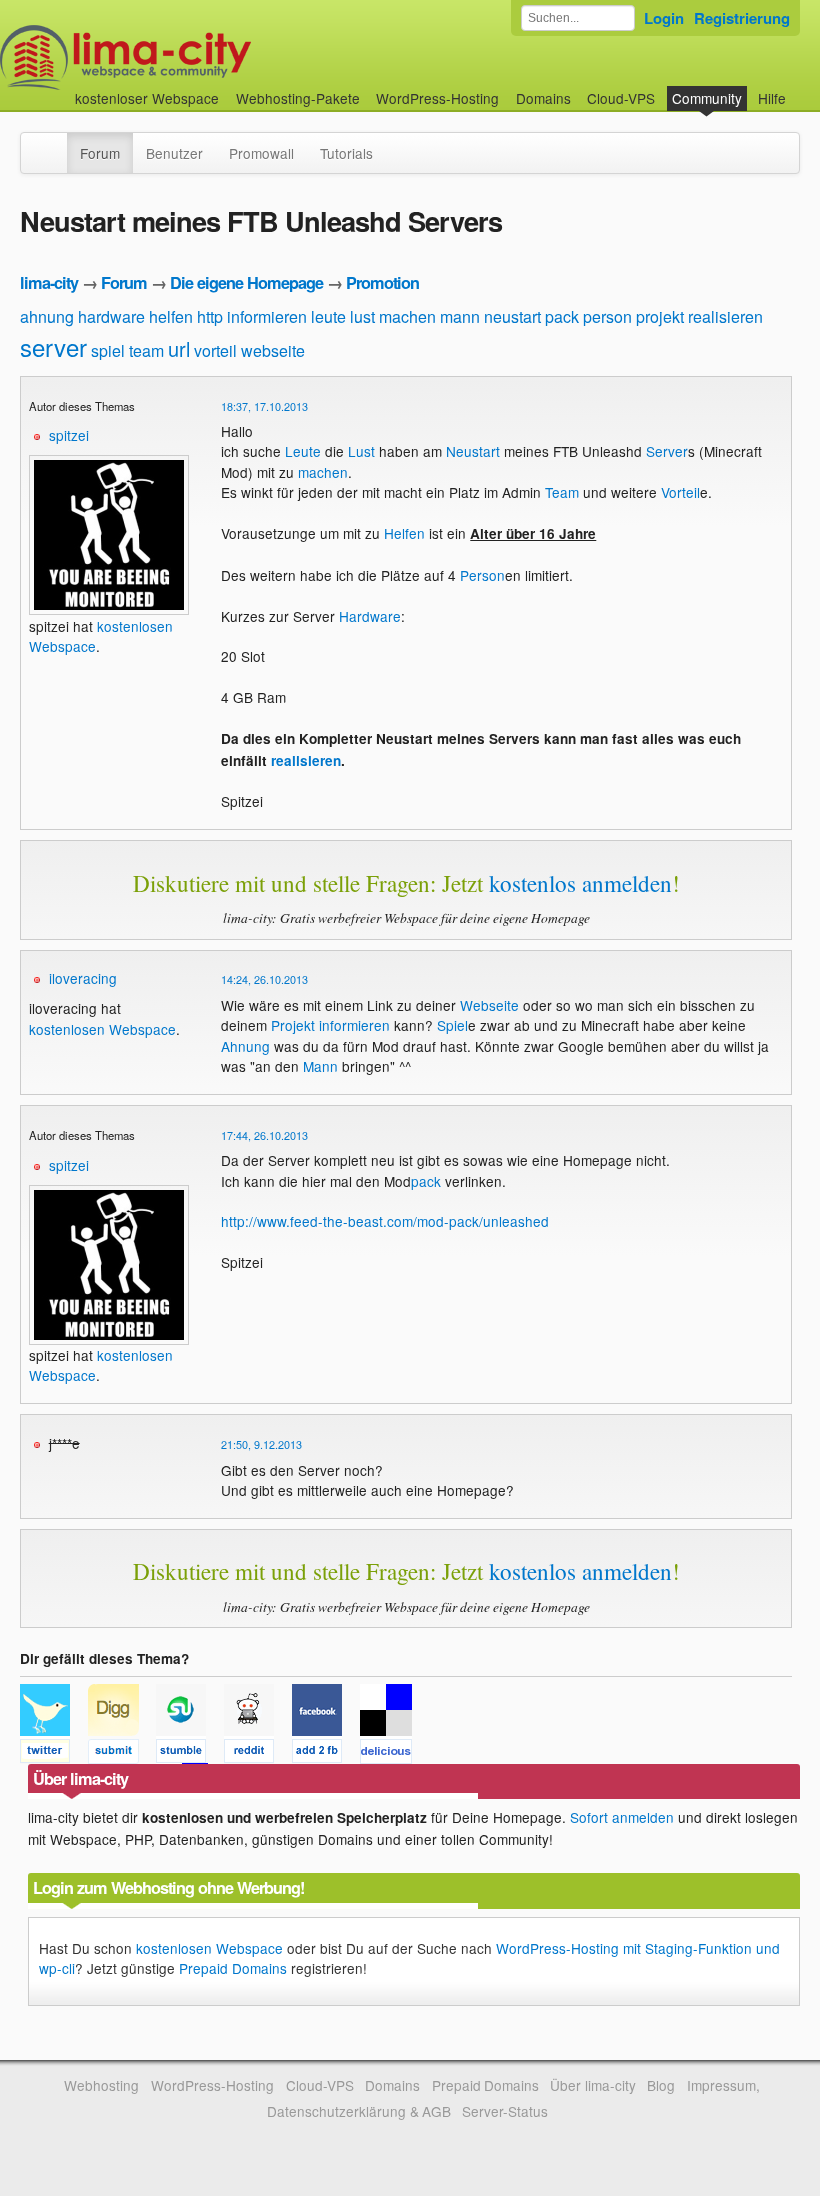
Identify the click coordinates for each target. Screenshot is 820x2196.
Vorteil (680, 492)
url (179, 348)
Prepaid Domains (233, 1968)
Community (707, 98)
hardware (111, 316)
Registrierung (742, 18)
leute (328, 316)
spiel (108, 350)
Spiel (452, 1025)
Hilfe (772, 98)
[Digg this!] (122, 1754)
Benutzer (174, 153)
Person (482, 575)
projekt (660, 316)
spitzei (69, 435)
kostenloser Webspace (147, 98)
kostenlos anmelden (580, 883)
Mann (320, 1066)
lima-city (49, 282)
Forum (100, 153)
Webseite (489, 1005)
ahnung (47, 316)
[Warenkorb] (802, 88)
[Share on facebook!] (326, 1754)
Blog (661, 2085)
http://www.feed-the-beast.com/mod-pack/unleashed (385, 1221)
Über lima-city (592, 2085)
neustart (512, 316)
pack (562, 316)
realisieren (725, 316)
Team (562, 492)
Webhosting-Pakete (298, 98)
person (607, 316)
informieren (267, 316)
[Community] (54, 143)
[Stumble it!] (190, 1754)
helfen (171, 316)
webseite (273, 350)
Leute (303, 451)
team (146, 350)
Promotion (382, 282)
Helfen (404, 533)
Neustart (473, 451)
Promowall (261, 153)
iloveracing (83, 978)
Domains (543, 98)
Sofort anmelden (622, 1817)
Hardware (370, 616)
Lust (361, 451)
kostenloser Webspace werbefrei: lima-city (200, 57)
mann (460, 316)
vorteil (215, 350)
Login (664, 18)
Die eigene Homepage (246, 282)
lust (362, 316)
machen (407, 316)
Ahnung (245, 1046)
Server (667, 451)
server (53, 346)
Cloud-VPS (621, 98)
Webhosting (101, 2085)
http (210, 316)
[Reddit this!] (258, 1754)
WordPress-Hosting (437, 98)
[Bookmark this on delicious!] (392, 1754)
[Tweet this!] (54, 1754)
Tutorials (346, 153)
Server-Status (505, 2111)
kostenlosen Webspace (102, 1029)
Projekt (293, 1025)
